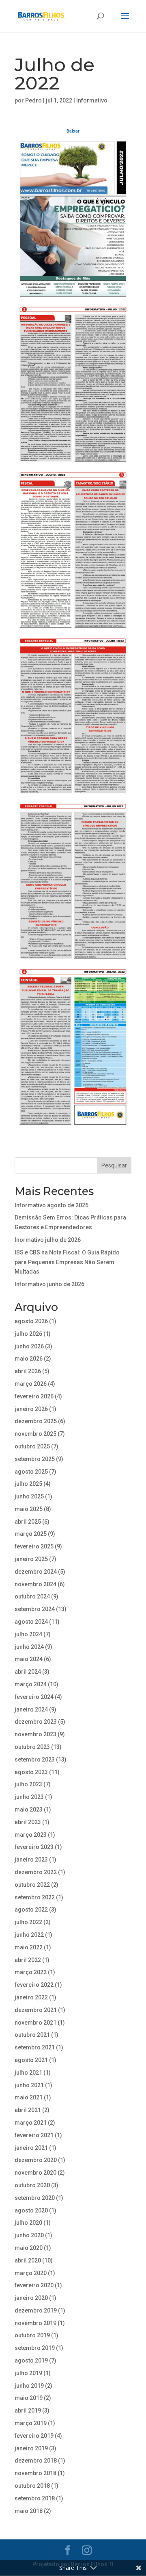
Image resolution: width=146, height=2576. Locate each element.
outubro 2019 (32, 2335)
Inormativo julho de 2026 (48, 1240)
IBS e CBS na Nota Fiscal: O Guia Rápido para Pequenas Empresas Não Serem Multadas (67, 1262)
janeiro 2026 (31, 1409)
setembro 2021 (35, 2047)
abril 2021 (28, 2110)
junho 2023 (29, 1797)
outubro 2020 (32, 2185)
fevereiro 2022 (34, 1985)
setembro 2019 (35, 2348)
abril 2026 (28, 1371)
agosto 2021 (31, 2060)
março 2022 (31, 1972)
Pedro (33, 100)
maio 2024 (29, 1659)
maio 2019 (29, 2398)
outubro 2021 (32, 2035)
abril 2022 (28, 1960)
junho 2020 (29, 2235)
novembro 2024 (35, 1584)
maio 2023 (29, 1810)
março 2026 (31, 1384)
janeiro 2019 (31, 2448)
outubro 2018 (32, 2486)
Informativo (92, 100)
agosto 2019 (31, 2360)
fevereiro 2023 (34, 1847)
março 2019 (31, 2423)
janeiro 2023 (31, 1860)
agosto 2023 (31, 1772)
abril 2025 (28, 1522)
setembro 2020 (35, 2198)
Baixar (73, 131)
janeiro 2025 (31, 1559)
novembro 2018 (35, 2473)
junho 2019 (29, 2386)
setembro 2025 (35, 1459)
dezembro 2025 (36, 1421)
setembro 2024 (35, 1609)
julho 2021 (28, 2073)
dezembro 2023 (36, 1722)
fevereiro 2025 (34, 1546)
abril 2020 (28, 2260)
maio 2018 (29, 2511)
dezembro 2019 (36, 2310)
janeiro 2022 (31, 1997)
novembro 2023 (35, 1734)
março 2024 (31, 1684)
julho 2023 (28, 1784)
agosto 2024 (31, 1622)
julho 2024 (28, 1634)
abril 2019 (28, 2411)
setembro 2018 (35, 2498)
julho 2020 (28, 2223)
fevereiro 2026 (34, 1396)
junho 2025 (29, 1496)
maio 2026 (29, 1359)
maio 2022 (29, 1947)
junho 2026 (29, 1346)
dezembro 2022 (36, 1872)
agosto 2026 (31, 1321)
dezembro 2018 (36, 2461)
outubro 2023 (32, 1747)
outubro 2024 (32, 1596)
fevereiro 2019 (34, 2436)
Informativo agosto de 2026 (52, 1205)
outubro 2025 (32, 1446)
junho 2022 (29, 1935)
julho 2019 (28, 2373)
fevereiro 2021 (34, 2135)
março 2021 (31, 2123)
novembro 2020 (35, 2173)
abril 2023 (28, 1822)
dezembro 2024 (36, 1572)
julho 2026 (28, 1334)
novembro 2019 (35, 2323)
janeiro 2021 (31, 2148)
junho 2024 (29, 1647)
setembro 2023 (35, 1759)
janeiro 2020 (31, 2298)
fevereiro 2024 (34, 1697)
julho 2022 (28, 1922)
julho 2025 (28, 1484)
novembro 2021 (35, 2023)
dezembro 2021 (36, 2010)
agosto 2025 (31, 1472)
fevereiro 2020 (34, 2285)
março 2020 (31, 2273)
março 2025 (31, 1534)
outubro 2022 (32, 1885)
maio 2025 (29, 1509)
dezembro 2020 (36, 2160)
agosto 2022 (31, 1910)
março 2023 (31, 1835)
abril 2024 (28, 1672)
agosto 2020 (31, 2210)
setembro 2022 (35, 1897)
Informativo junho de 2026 (49, 1284)
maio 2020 (29, 2248)
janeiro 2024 (31, 1709)
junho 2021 (29, 2085)
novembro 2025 (35, 1434)
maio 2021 (29, 2097)
